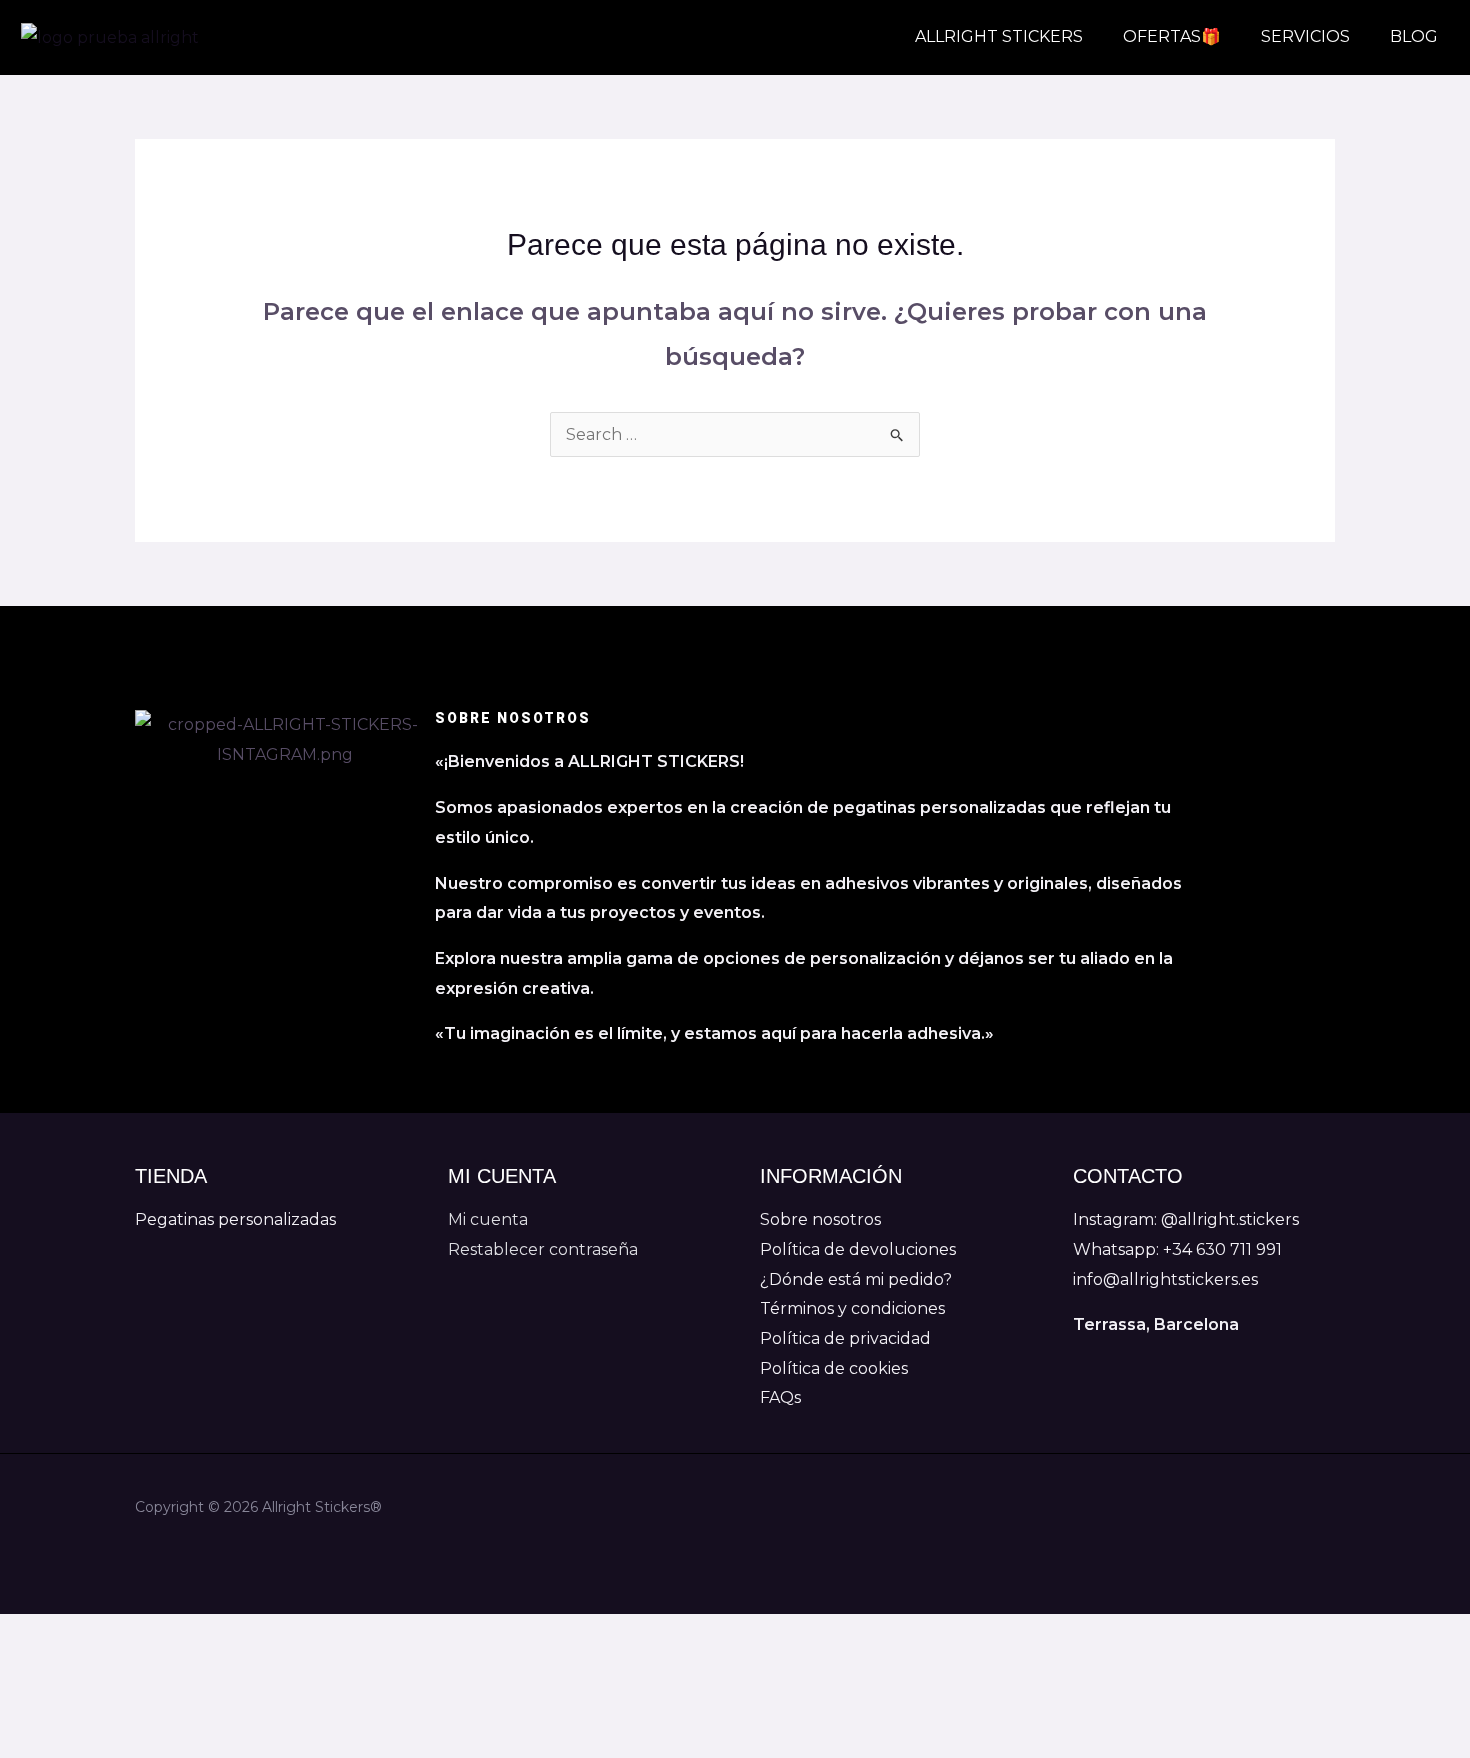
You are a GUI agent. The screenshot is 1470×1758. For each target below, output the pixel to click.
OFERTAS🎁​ (1172, 36)
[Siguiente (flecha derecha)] (100, 1670)
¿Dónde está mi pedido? (856, 1279)
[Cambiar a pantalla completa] (100, 1634)
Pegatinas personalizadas (235, 1219)
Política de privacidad (845, 1338)
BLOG (1414, 36)
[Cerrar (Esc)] (236, 1634)
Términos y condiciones (852, 1308)
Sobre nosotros (820, 1219)
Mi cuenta (488, 1219)
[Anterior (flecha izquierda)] (32, 1670)
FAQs (780, 1397)
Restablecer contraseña (543, 1249)
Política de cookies (834, 1368)
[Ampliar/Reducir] (32, 1634)
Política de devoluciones (858, 1249)
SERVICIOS (1305, 36)
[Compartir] (168, 1634)
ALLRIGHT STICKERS (999, 36)
